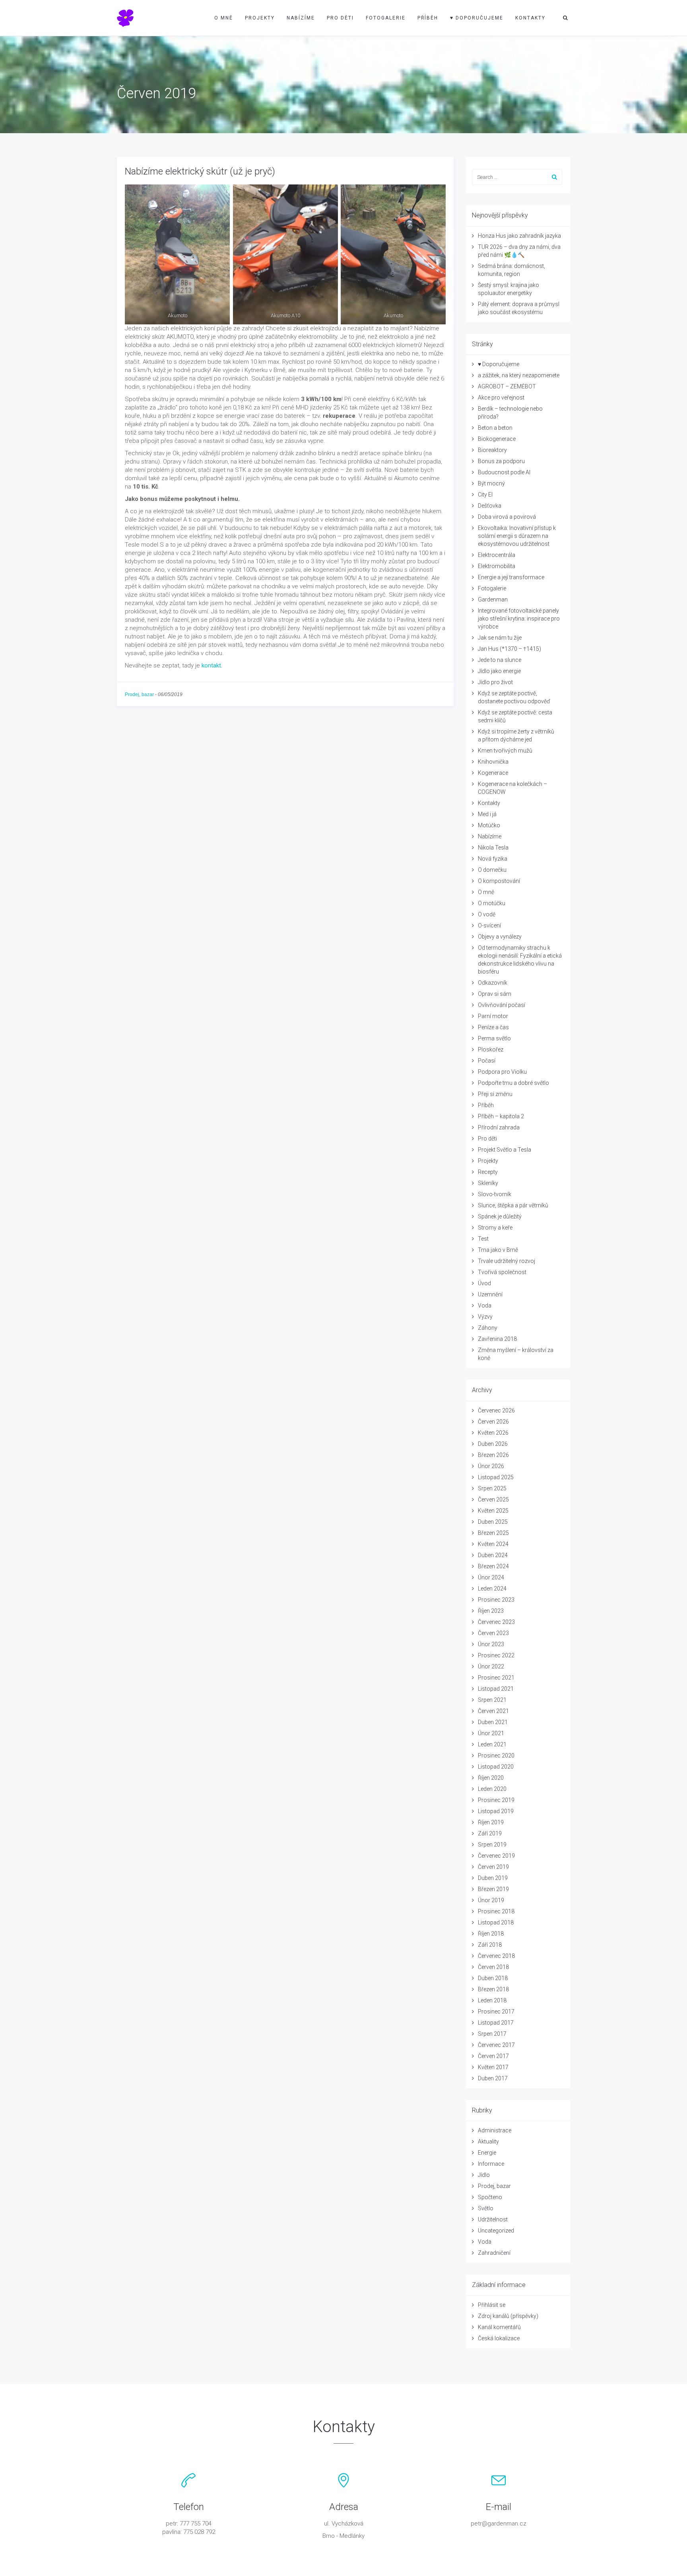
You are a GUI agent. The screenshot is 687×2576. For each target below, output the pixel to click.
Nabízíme (301, 18)
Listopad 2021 (496, 1689)
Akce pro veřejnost (501, 398)
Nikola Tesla (493, 848)
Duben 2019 (493, 1878)
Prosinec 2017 (496, 2012)
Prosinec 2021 (496, 1678)
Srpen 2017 (492, 2034)
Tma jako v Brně (498, 1250)
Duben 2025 (493, 1522)
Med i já (487, 814)
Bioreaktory (492, 450)
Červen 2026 (493, 1422)
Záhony (488, 1328)
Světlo (486, 2208)
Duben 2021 (493, 1722)
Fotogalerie (386, 18)
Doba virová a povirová (507, 517)
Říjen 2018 (491, 1934)
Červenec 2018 (496, 1956)
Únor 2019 (491, 1900)
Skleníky (488, 1183)
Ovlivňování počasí (502, 1005)
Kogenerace (493, 773)
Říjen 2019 (491, 1822)
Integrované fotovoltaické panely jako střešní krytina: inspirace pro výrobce (519, 619)
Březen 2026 (493, 1455)
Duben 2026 (493, 1444)
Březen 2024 (493, 1566)
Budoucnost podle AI (504, 472)
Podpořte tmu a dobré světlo (513, 1083)
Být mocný (491, 483)
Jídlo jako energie (499, 671)
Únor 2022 (491, 1666)
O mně (224, 18)
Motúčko (489, 825)
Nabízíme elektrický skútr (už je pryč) (200, 171)
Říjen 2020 (491, 1778)
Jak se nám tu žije (500, 638)
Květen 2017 (493, 2067)
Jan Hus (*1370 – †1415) (509, 649)
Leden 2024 (492, 1589)
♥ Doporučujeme (477, 18)
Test (483, 1239)
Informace (491, 2164)
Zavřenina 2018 (497, 1339)
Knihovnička (493, 762)
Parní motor (493, 1016)
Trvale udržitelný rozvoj (507, 1261)
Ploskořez (491, 1049)
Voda (485, 1305)
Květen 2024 (493, 1544)
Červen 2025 (493, 1499)
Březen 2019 (493, 1889)
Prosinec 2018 (496, 1911)
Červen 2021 (493, 1711)
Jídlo (484, 2175)
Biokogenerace (497, 439)
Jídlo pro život (495, 682)
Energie (487, 2153)
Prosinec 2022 (496, 1655)
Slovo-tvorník (495, 1194)
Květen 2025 (493, 1511)
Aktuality (488, 2141)
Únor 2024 (491, 1577)
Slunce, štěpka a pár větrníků (513, 1205)
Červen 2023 (493, 1633)
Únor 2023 (491, 1644)
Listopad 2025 (496, 1477)
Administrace (495, 2130)
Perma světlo (494, 1038)
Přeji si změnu (495, 1094)
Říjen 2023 (491, 1611)
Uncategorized (496, 2231)
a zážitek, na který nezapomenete (519, 375)
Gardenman (493, 599)
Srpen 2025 (492, 1488)
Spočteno (490, 2197)
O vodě (487, 914)
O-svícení (489, 925)
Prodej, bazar (139, 694)
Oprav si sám (495, 994)
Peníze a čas (493, 1027)
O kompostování (499, 881)
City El (485, 495)
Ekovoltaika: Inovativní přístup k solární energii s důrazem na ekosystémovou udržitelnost (517, 536)
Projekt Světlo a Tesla (505, 1150)
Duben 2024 (493, 1555)
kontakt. (212, 665)
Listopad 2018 (496, 1922)
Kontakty (530, 18)
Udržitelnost (493, 2219)
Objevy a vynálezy (500, 937)
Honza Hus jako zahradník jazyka (519, 236)
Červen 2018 (493, 1967)
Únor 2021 (491, 1733)
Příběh (428, 18)
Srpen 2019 (492, 1845)
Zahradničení (494, 2253)
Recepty (488, 1172)
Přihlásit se (492, 2305)
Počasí (487, 1061)
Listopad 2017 (496, 2023)
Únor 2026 (491, 1466)
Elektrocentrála (497, 555)
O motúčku (492, 903)
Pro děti (340, 18)
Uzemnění (490, 1294)
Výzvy (485, 1317)
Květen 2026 (493, 1433)
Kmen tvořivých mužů (505, 751)
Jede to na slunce (500, 660)
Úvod (484, 1283)
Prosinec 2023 (496, 1600)
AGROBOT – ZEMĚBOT (507, 386)
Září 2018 (490, 1945)
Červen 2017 (493, 2056)
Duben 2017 (493, 2078)
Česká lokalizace (499, 2338)
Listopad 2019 (496, 1811)
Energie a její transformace (511, 577)
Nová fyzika (493, 859)
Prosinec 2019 (496, 1800)
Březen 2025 (493, 1533)
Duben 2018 (493, 1978)
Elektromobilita (497, 566)
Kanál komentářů (499, 2327)
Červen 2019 (493, 1867)
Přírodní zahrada (499, 1127)
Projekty (260, 18)
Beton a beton (495, 428)
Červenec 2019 (496, 1856)
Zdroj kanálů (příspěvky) (508, 2316)
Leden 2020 (492, 1789)
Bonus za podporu (501, 461)
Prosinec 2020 (496, 1755)
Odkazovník (493, 983)
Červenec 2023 (496, 1622)
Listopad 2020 (496, 1767)
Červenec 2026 (496, 1410)
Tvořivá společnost (502, 1272)
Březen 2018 (493, 1989)
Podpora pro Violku (502, 1072)
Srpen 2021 (492, 1700)
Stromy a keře (495, 1228)
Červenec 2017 (496, 2045)
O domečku (492, 870)
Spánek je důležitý (500, 1216)
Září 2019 (490, 1833)
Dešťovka (490, 506)
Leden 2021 (492, 1744)
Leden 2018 (492, 2000)
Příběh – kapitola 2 (501, 1116)
